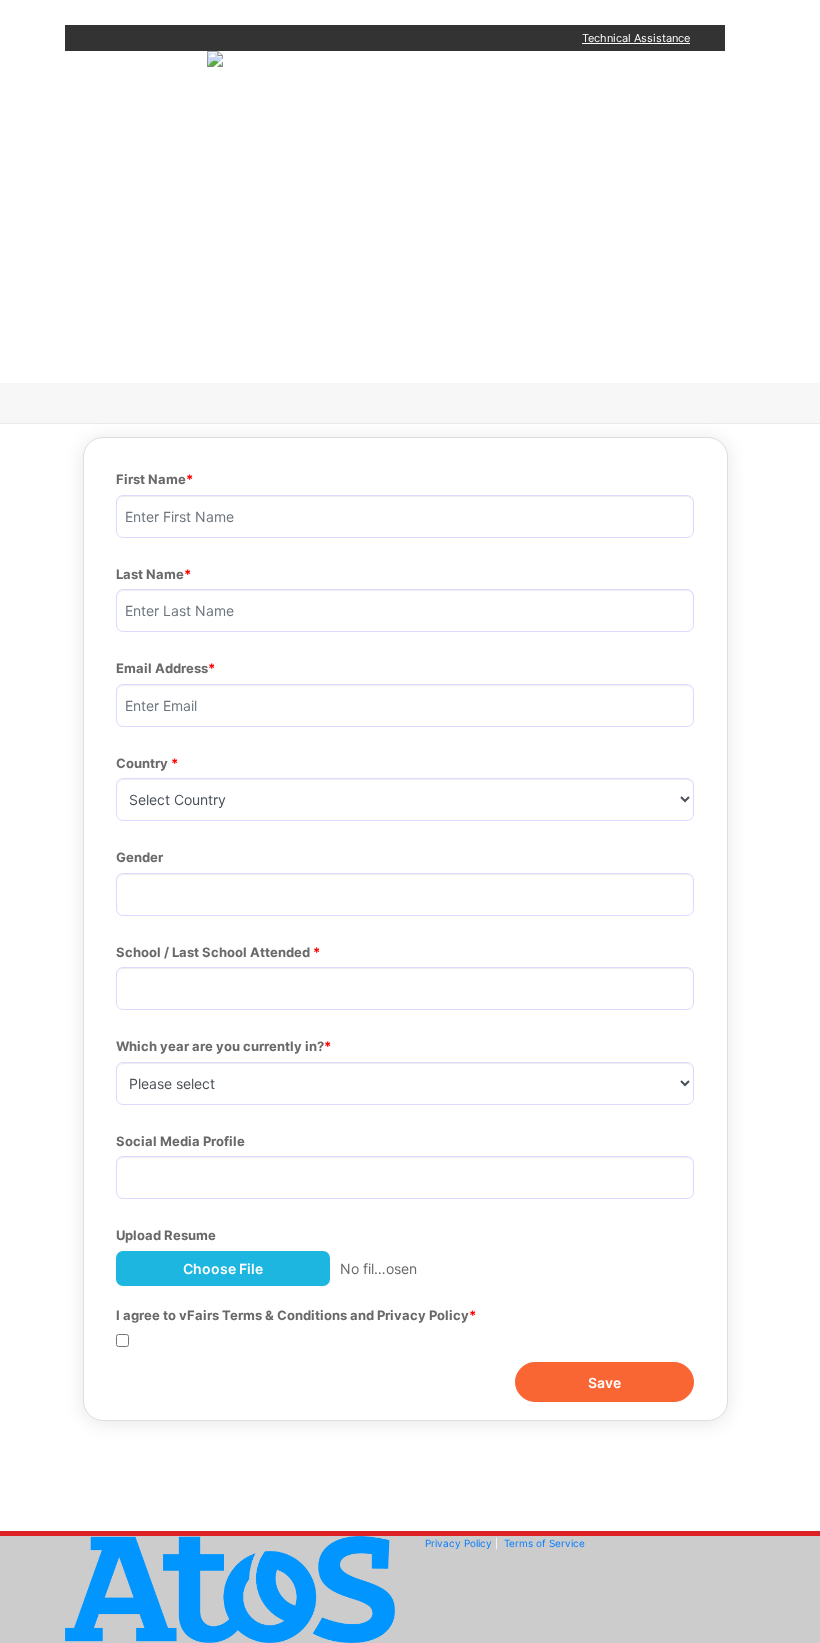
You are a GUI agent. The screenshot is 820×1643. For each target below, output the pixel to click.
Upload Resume (166, 1235)
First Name (151, 479)
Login (333, 331)
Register (346, 281)
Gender (141, 857)
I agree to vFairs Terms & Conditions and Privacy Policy (292, 1315)
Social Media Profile (180, 1141)
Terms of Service (544, 1543)
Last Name (150, 574)
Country (143, 763)
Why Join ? (357, 131)
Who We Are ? (370, 231)
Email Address (162, 668)
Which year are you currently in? (220, 1046)
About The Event (382, 81)
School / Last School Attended (214, 952)
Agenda (342, 181)
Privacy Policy (458, 1543)
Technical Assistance (636, 38)
